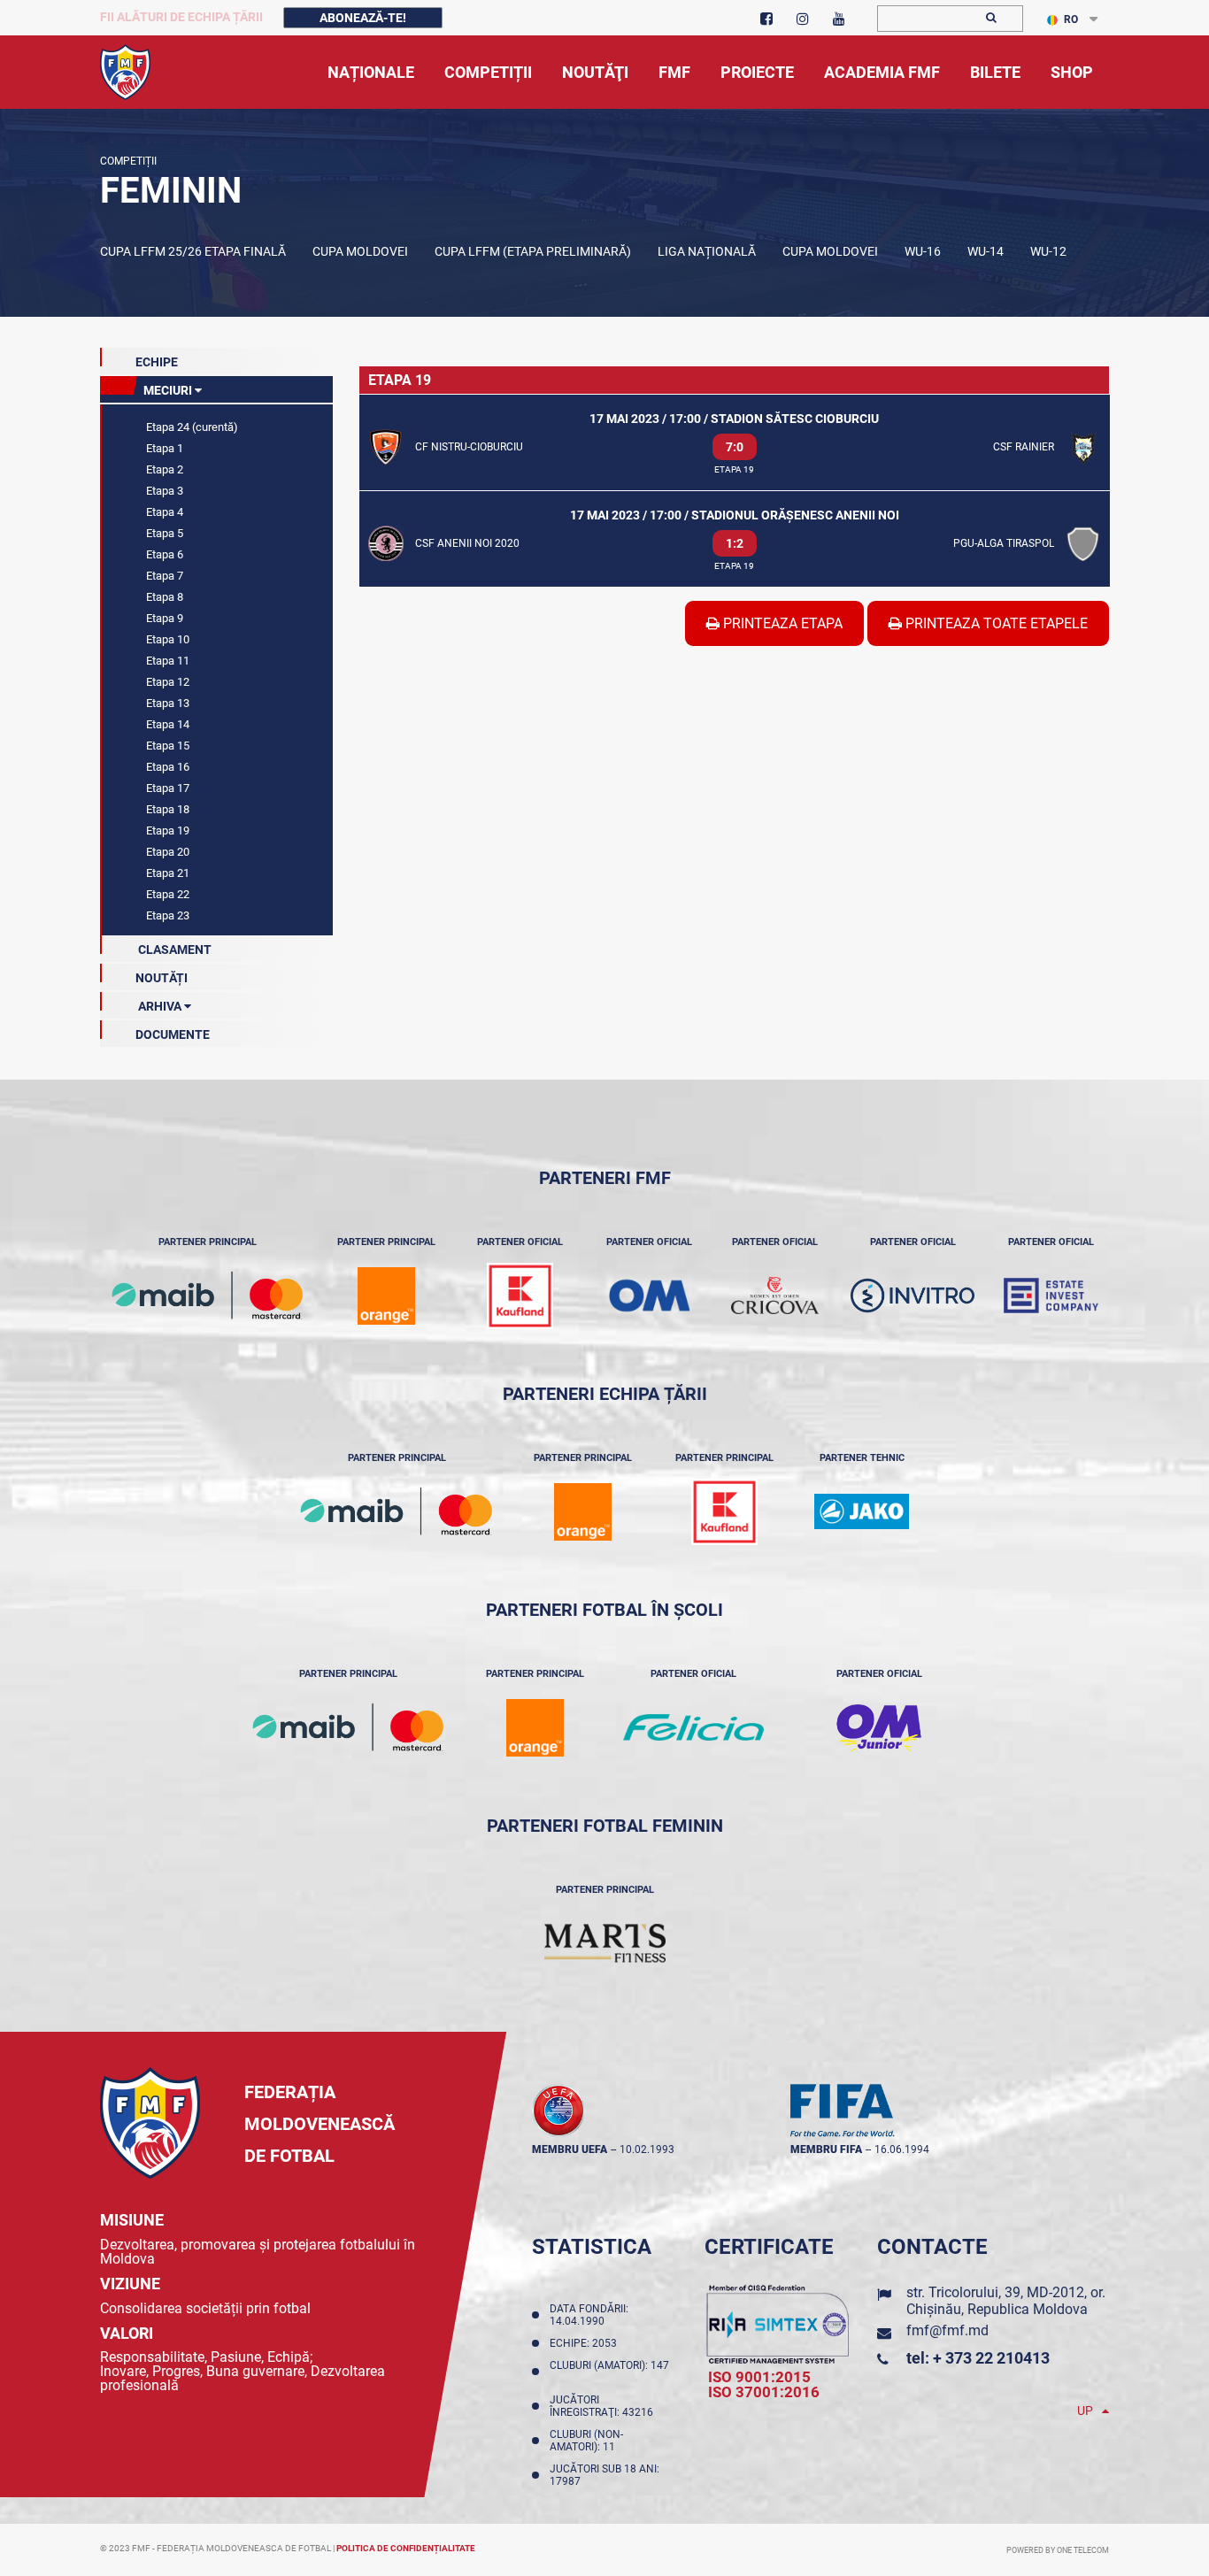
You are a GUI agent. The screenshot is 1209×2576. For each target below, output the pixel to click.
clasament (173, 950)
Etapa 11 (166, 661)
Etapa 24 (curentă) (191, 427)
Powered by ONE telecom (1058, 2550)
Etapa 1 (163, 448)
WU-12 (1048, 251)
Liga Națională (707, 251)
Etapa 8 (163, 597)
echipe (157, 362)
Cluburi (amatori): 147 (609, 2372)
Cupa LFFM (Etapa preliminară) (533, 251)
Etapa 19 (166, 830)
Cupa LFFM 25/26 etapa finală (193, 251)
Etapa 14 (166, 724)
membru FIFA (826, 2149)
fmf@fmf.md (947, 2330)
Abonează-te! (363, 18)
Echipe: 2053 (586, 2343)
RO (1071, 19)
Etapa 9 (163, 618)
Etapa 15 (166, 746)
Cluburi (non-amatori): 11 (586, 2441)
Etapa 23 (166, 915)
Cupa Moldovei (360, 251)
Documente (173, 1034)
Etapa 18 (166, 809)
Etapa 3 (163, 491)
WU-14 (986, 251)
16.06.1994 (902, 2149)
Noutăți (162, 978)
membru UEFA (570, 2149)
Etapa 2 (163, 469)
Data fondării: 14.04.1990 (589, 2315)
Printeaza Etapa (781, 623)
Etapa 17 (166, 788)
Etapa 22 (166, 894)
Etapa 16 (166, 767)
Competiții (128, 161)
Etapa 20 (166, 852)
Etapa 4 (163, 512)
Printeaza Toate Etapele (995, 623)
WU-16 (923, 251)
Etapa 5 (163, 533)
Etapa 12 (166, 682)
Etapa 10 (166, 639)
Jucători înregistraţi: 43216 (604, 2406)
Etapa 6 (163, 554)
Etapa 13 (166, 703)
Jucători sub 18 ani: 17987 (604, 2475)
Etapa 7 (163, 576)
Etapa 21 (166, 873)
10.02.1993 (647, 2149)
